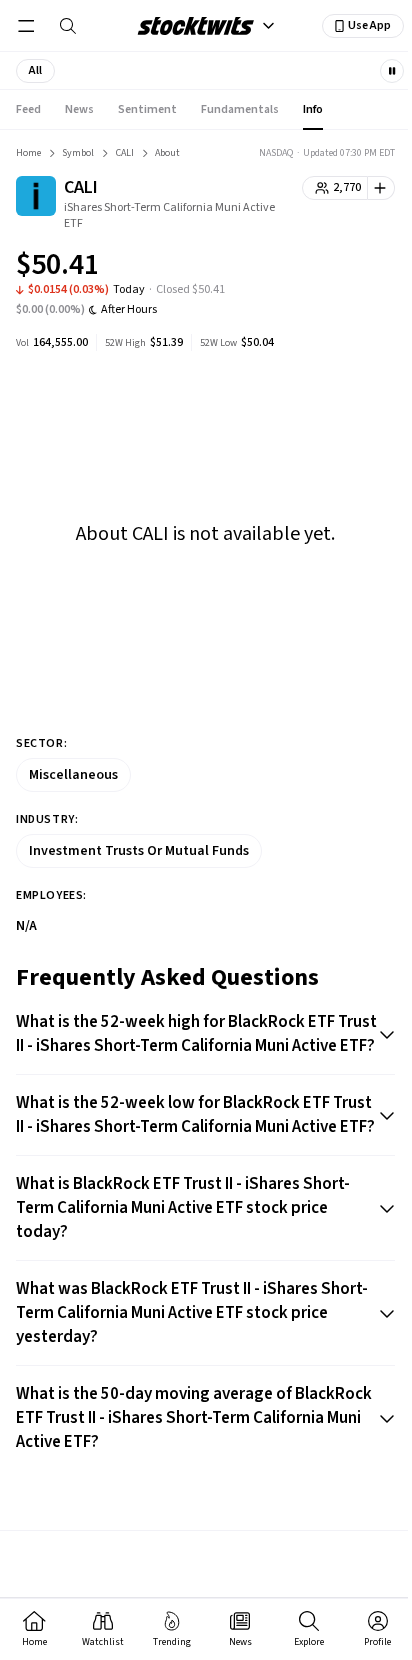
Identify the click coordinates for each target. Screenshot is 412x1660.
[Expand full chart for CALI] (340, 268)
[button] (35, 71)
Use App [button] (369, 25)
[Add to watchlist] (381, 188)
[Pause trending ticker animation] (392, 71)
